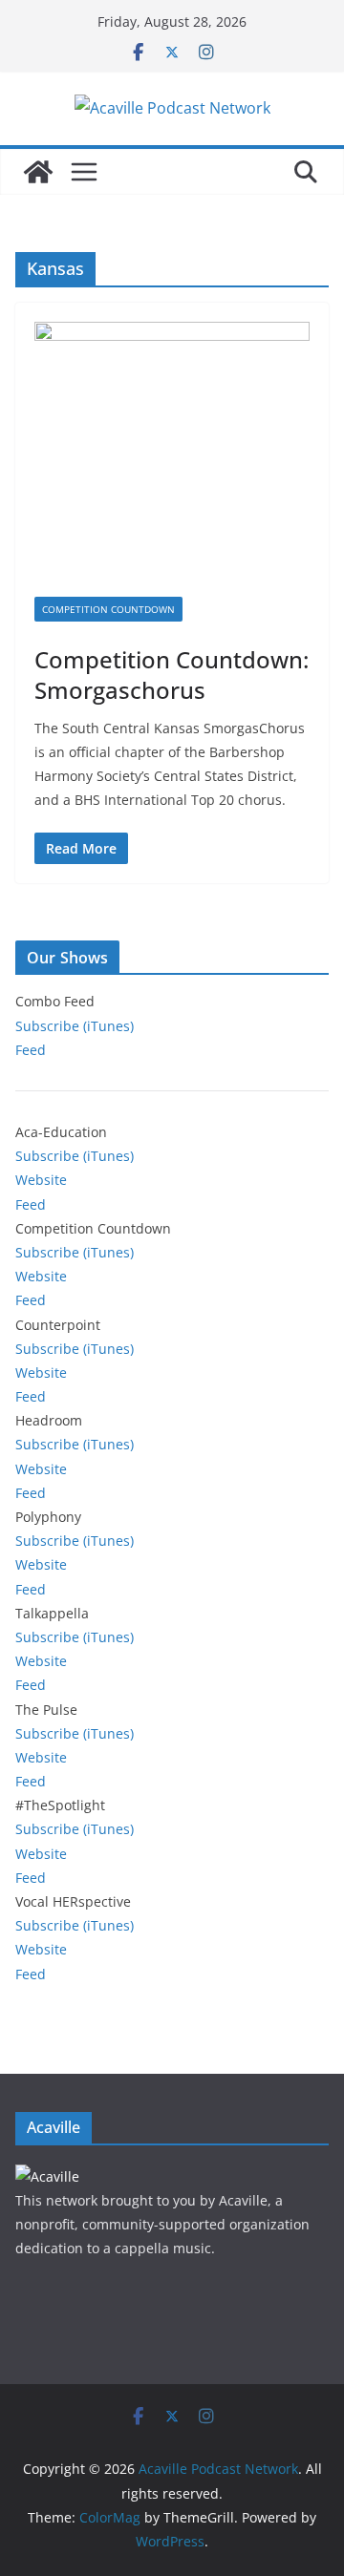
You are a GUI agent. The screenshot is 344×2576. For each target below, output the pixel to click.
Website (41, 1180)
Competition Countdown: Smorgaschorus (172, 674)
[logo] (47, 2176)
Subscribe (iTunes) (75, 1026)
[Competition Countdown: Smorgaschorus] (172, 459)
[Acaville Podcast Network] (38, 172)
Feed (31, 1050)
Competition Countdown (108, 609)
